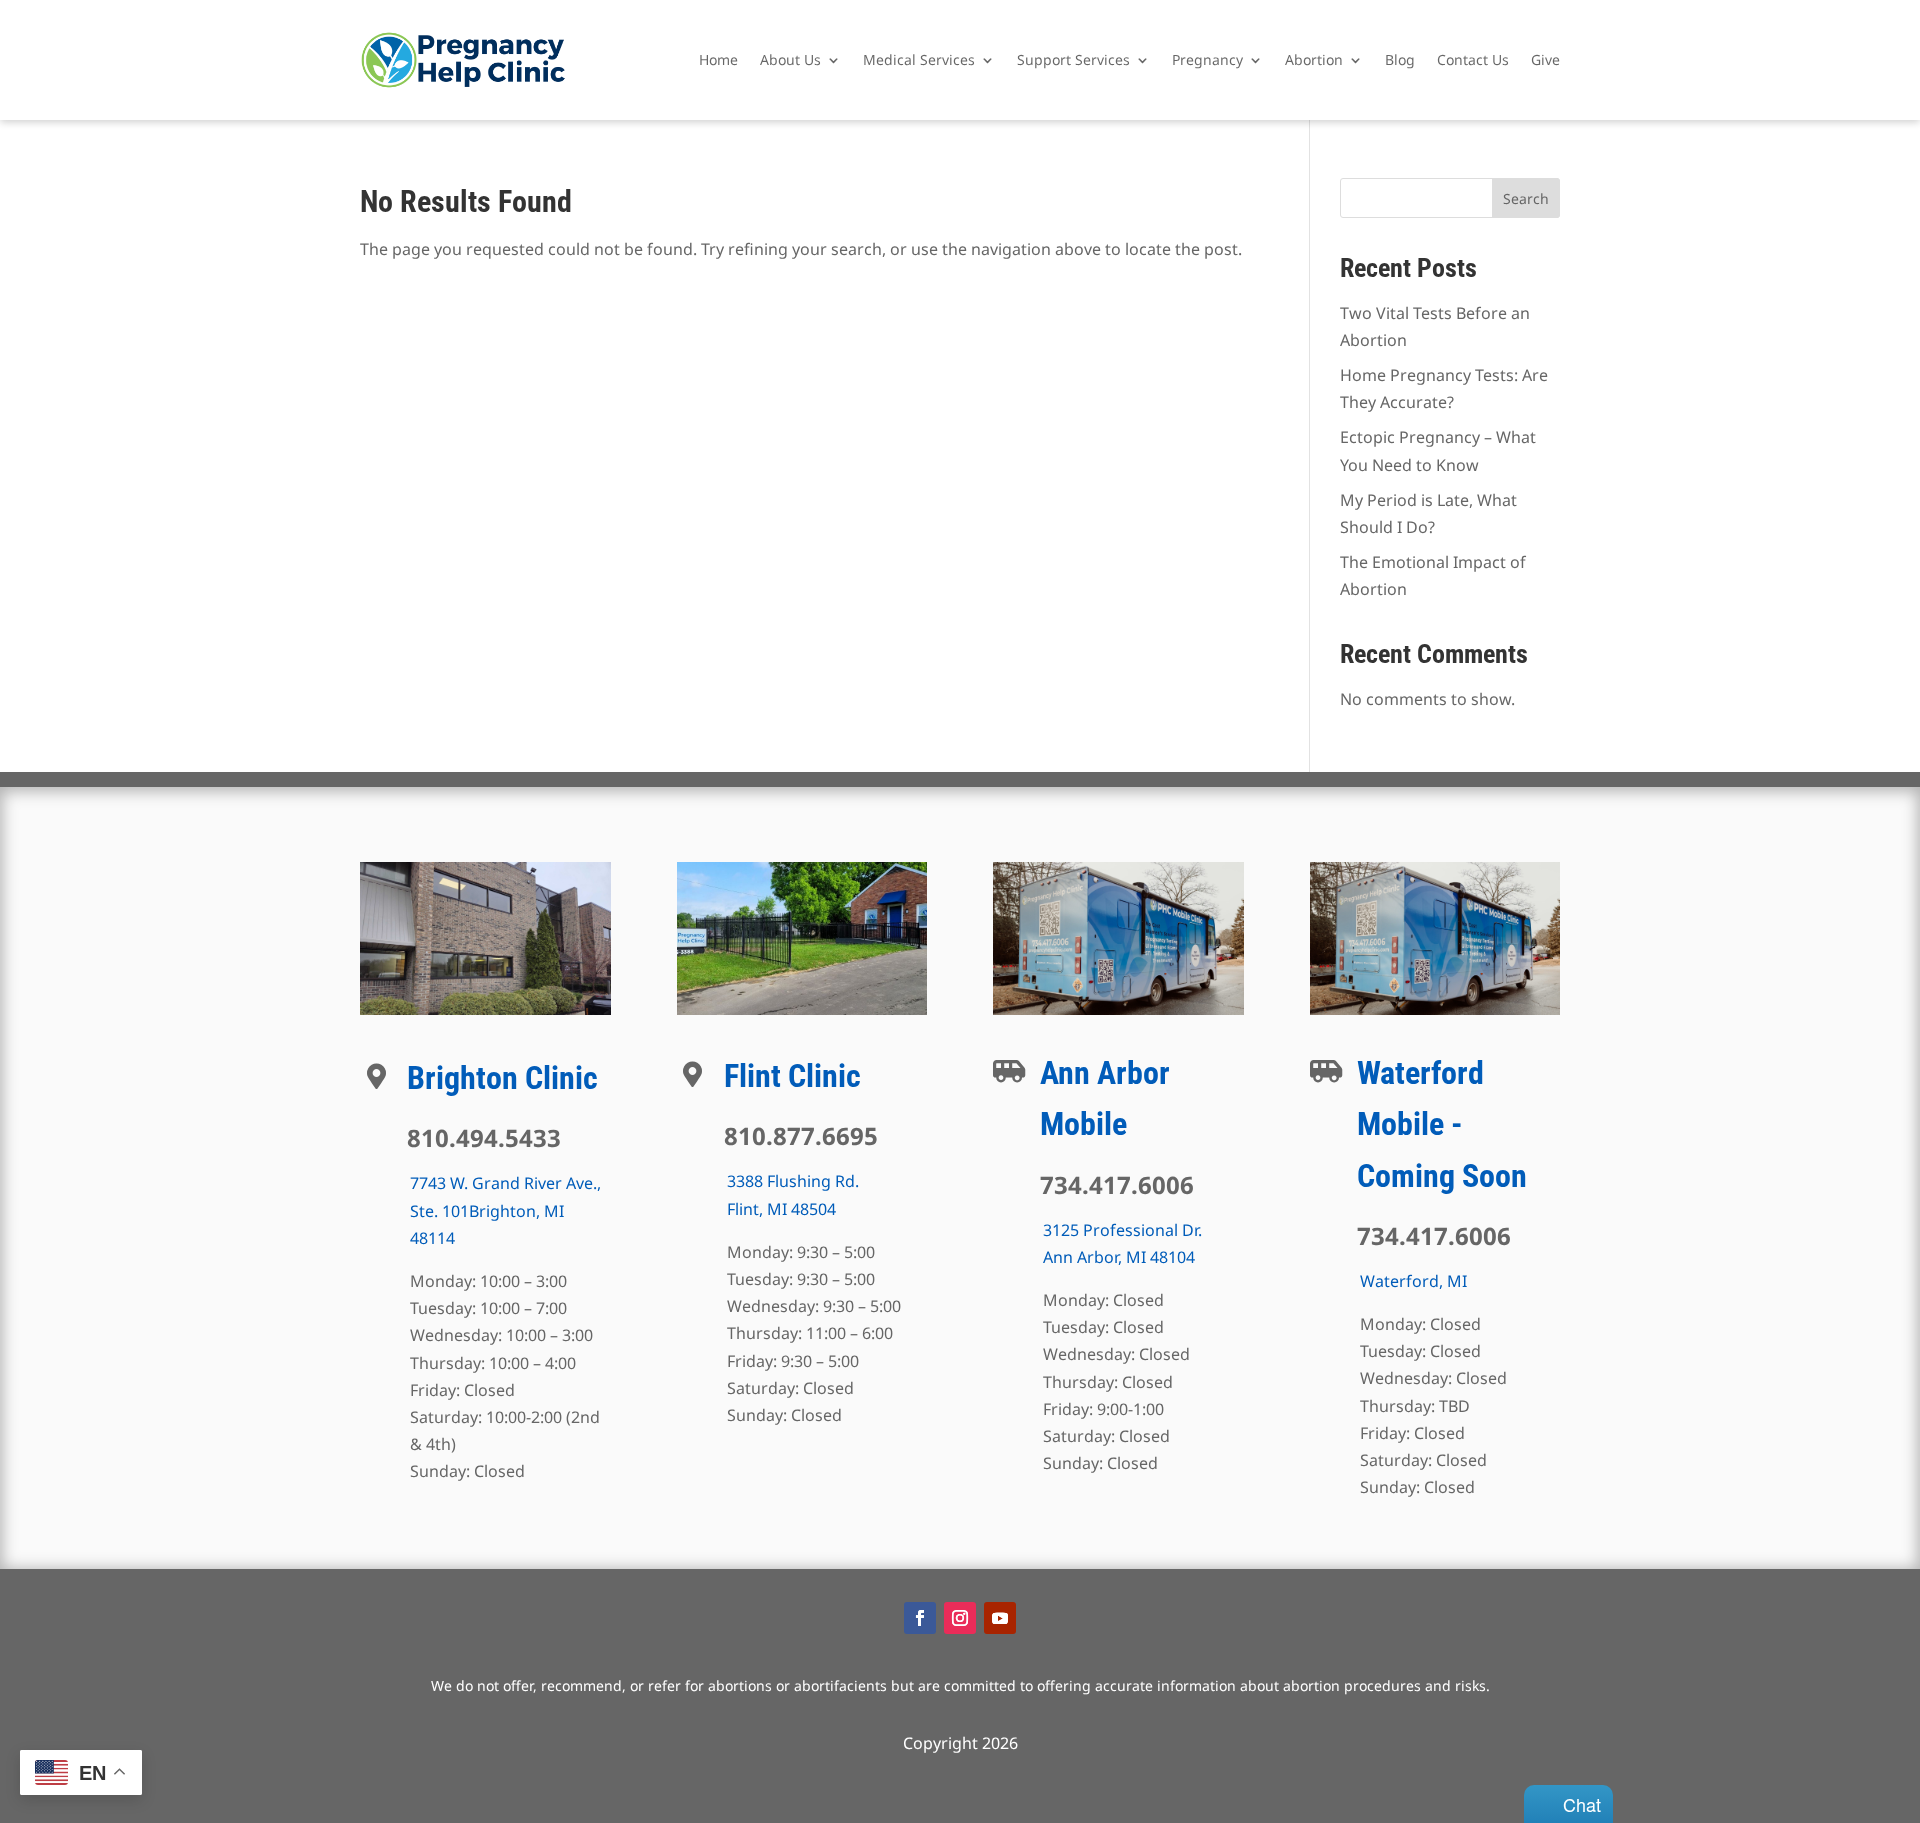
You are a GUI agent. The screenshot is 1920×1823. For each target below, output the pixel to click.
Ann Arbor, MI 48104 (1119, 1257)
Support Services (1073, 59)
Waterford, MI (1413, 1281)
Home (718, 59)
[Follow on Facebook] (920, 1618)
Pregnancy (1207, 59)
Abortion (1314, 59)
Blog (1400, 59)
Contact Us (1473, 59)
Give (1545, 59)
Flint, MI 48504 (781, 1209)
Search (1526, 198)
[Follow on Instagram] (960, 1618)
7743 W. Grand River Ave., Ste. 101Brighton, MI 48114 (505, 1210)
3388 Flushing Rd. (793, 1181)
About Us (790, 59)
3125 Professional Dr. (1122, 1230)
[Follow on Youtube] (1000, 1618)
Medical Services (919, 59)
